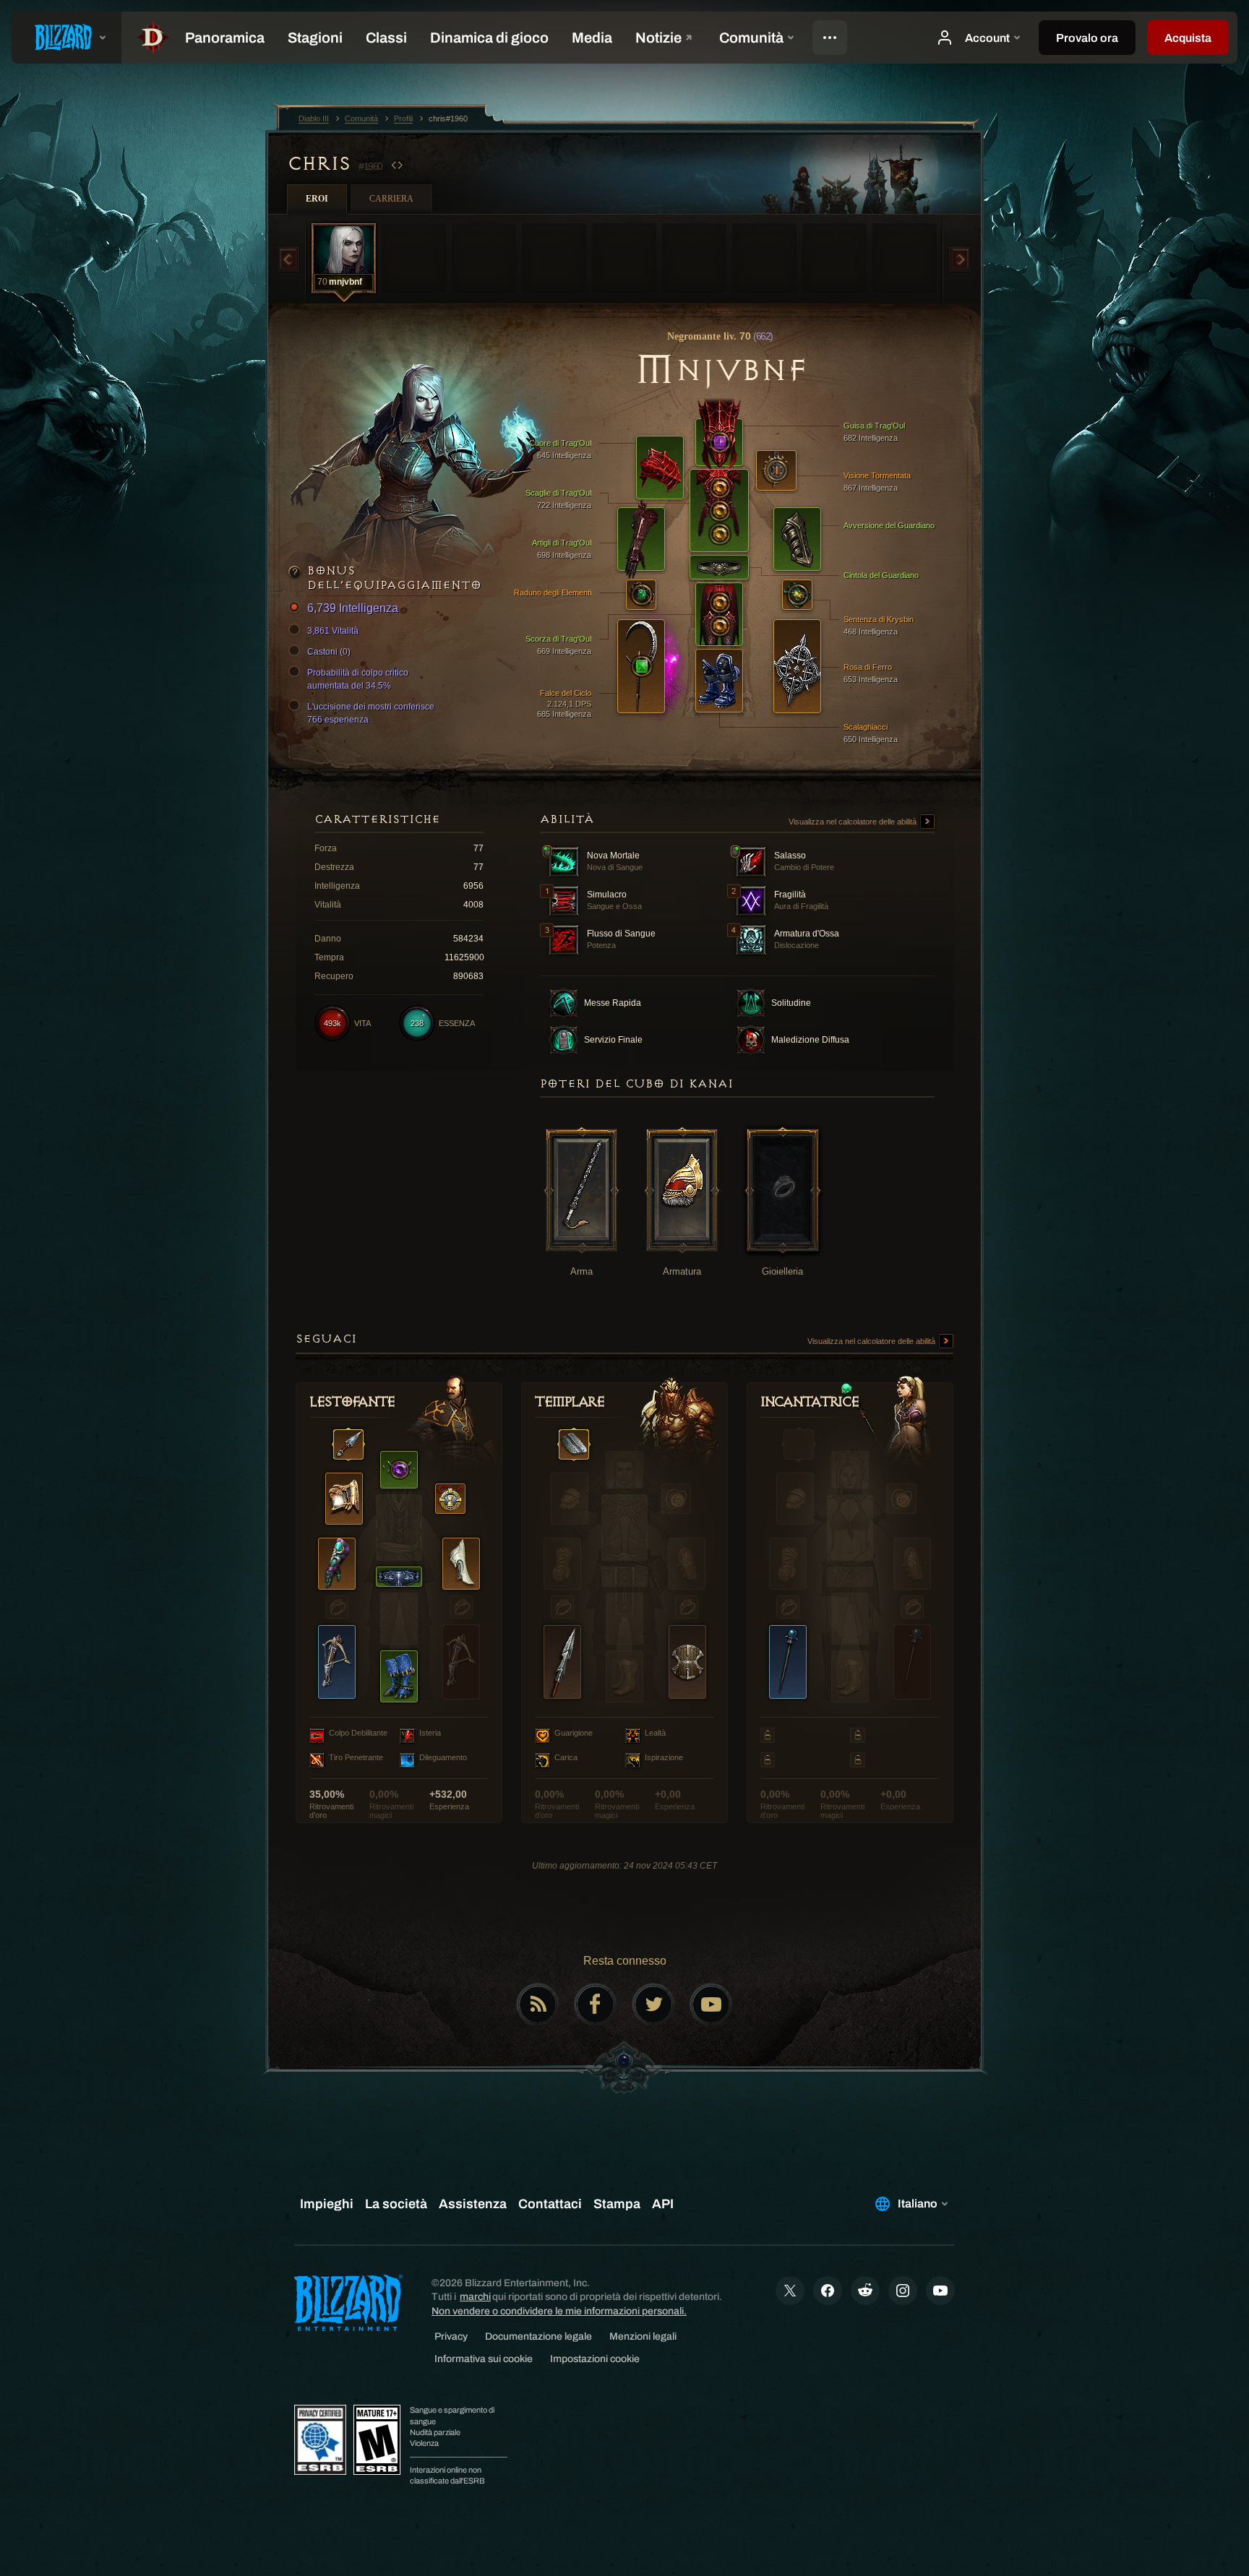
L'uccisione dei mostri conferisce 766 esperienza (371, 713)
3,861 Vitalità (333, 631)
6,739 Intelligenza (353, 608)
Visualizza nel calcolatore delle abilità (854, 822)
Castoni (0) (329, 652)
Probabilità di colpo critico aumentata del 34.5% (358, 679)
